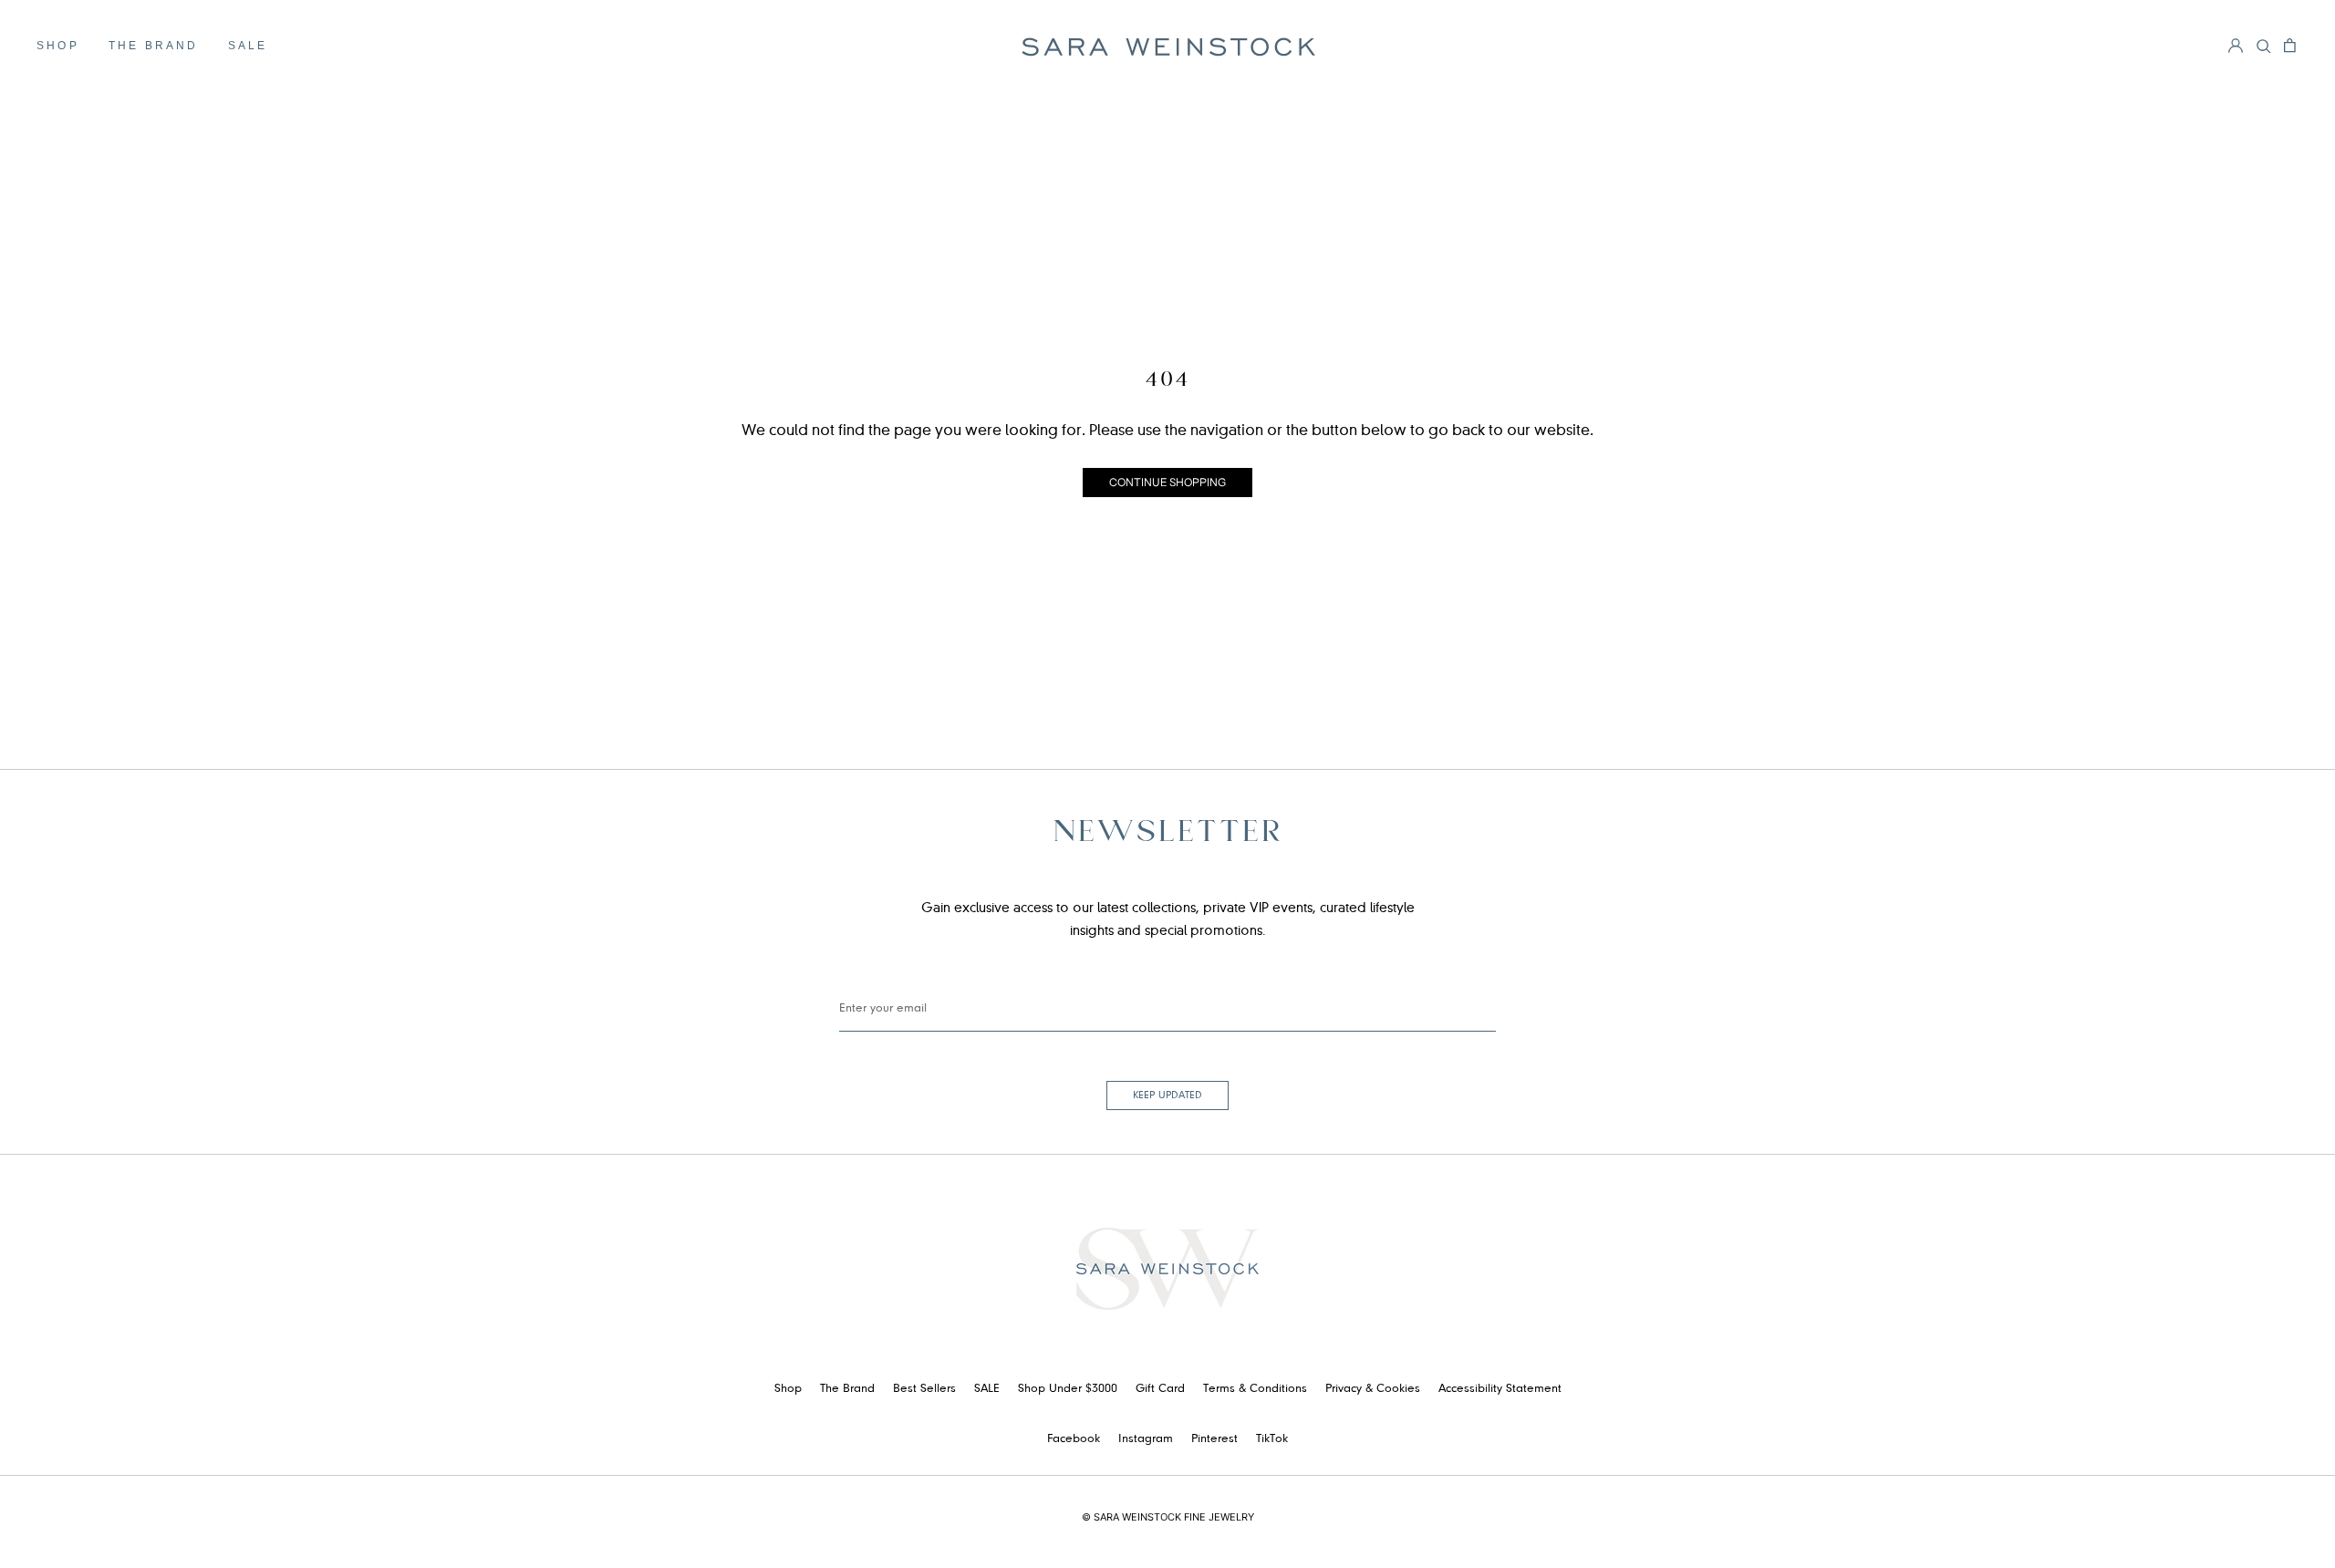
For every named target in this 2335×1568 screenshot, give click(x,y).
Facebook (1074, 1439)
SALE (248, 46)
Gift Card (1160, 1389)
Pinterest (1214, 1439)
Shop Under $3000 (1068, 1389)
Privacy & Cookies (1373, 1389)
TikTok (1272, 1439)
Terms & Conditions (1255, 1389)
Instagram (1146, 1439)
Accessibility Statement (1500, 1389)
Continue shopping (1167, 482)
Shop (58, 46)
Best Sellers (924, 1389)
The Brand (154, 46)
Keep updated (1167, 1096)
